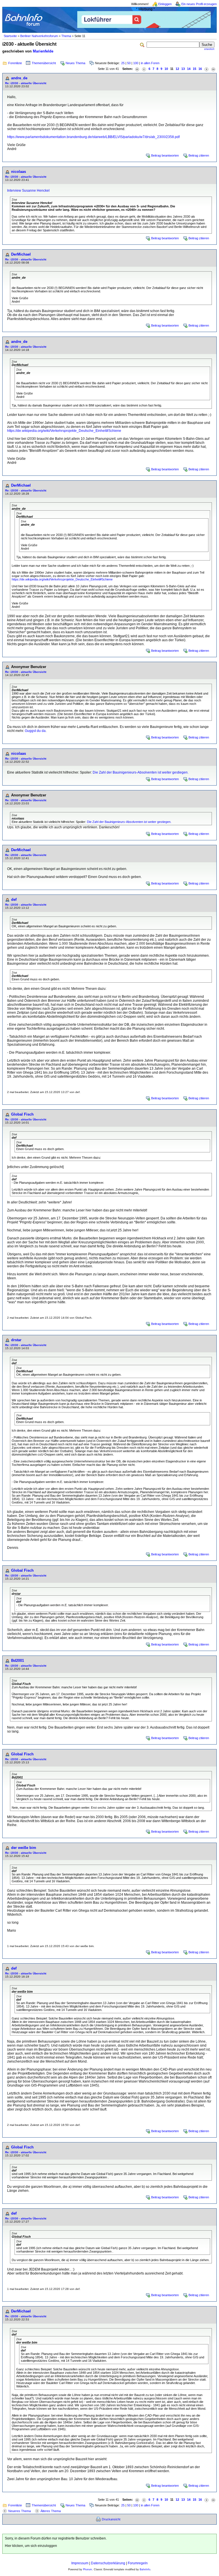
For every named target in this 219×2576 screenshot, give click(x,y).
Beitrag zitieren (199, 155)
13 (183, 69)
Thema (66, 36)
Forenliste (15, 63)
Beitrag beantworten (165, 155)
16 (200, 69)
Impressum (80, 2563)
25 (123, 63)
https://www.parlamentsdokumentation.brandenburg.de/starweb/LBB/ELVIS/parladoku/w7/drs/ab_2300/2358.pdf (93, 137)
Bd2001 (18, 1661)
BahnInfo (145, 2569)
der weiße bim (24, 1848)
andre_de (19, 78)
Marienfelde (43, 51)
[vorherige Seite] (144, 69)
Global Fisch (22, 1114)
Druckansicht (111, 2519)
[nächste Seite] (206, 69)
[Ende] (213, 69)
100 (136, 63)
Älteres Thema (51, 2511)
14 (189, 69)
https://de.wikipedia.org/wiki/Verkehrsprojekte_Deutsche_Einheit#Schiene (64, 431)
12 (177, 69)
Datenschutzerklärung (108, 2563)
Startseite (10, 36)
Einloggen (165, 4)
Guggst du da (35, 731)
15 (194, 69)
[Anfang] (137, 69)
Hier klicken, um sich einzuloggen (31, 2546)
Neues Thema (75, 63)
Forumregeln (138, 2563)
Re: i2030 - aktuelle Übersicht (26, 83)
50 (129, 63)
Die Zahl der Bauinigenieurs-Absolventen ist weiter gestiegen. (141, 772)
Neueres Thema (20, 2511)
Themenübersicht (44, 63)
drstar (16, 1340)
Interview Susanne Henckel (28, 191)
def (14, 900)
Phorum (88, 2569)
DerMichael (21, 254)
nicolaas (19, 172)
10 (166, 69)
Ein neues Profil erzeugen (199, 4)
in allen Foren (150, 63)
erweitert (209, 49)
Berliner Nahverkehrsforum (39, 36)
